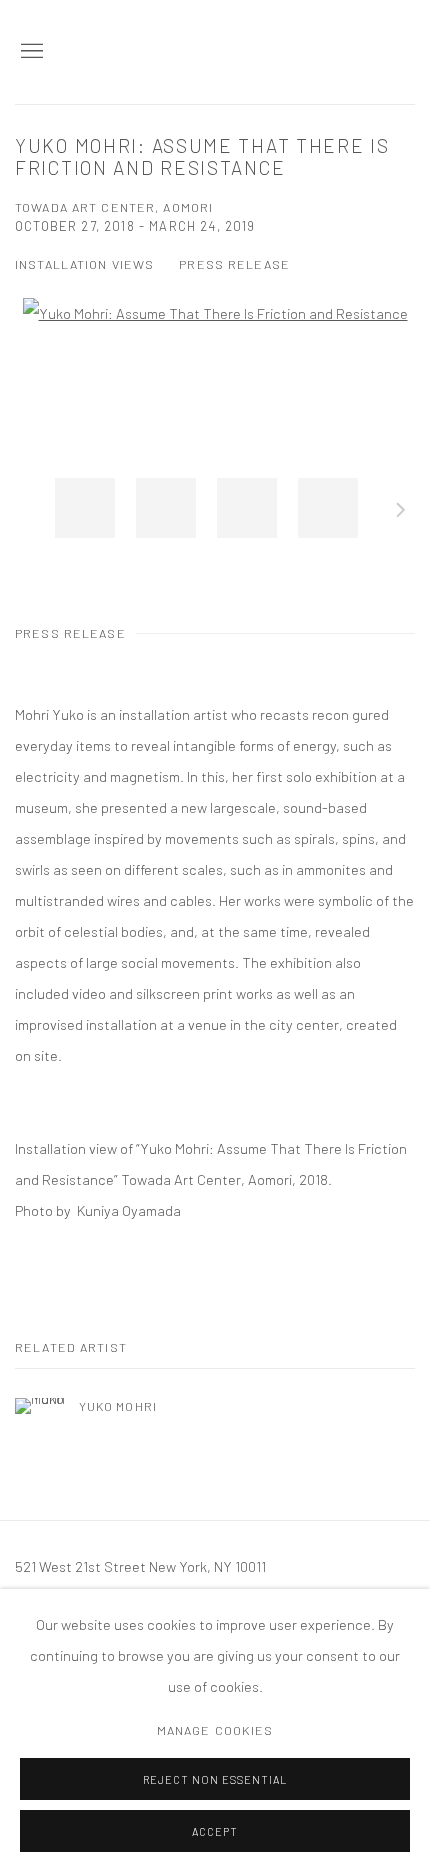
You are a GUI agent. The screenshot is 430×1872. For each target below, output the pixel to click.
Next (401, 513)
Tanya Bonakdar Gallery (315, 52)
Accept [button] (215, 1831)
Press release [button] (234, 264)
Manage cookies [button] (215, 1730)
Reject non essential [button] (215, 1779)
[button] (85, 508)
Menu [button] (30, 52)
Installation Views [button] (84, 264)
